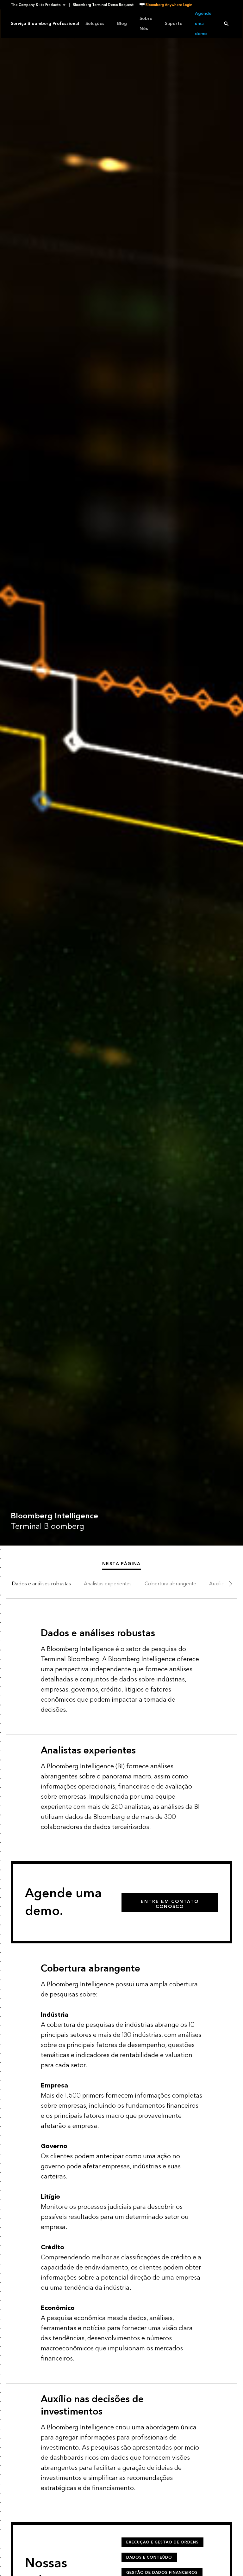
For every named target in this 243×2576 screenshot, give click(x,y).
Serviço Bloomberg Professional (45, 24)
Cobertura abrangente (170, 1584)
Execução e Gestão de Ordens (162, 2542)
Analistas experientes (108, 1584)
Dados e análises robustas (41, 1584)
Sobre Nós (146, 24)
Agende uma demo (203, 24)
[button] (40, 5)
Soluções (95, 24)
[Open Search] (226, 24)
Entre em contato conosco (170, 1904)
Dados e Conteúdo (149, 2557)
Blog (122, 24)
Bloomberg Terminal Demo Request (103, 5)
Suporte (174, 24)
